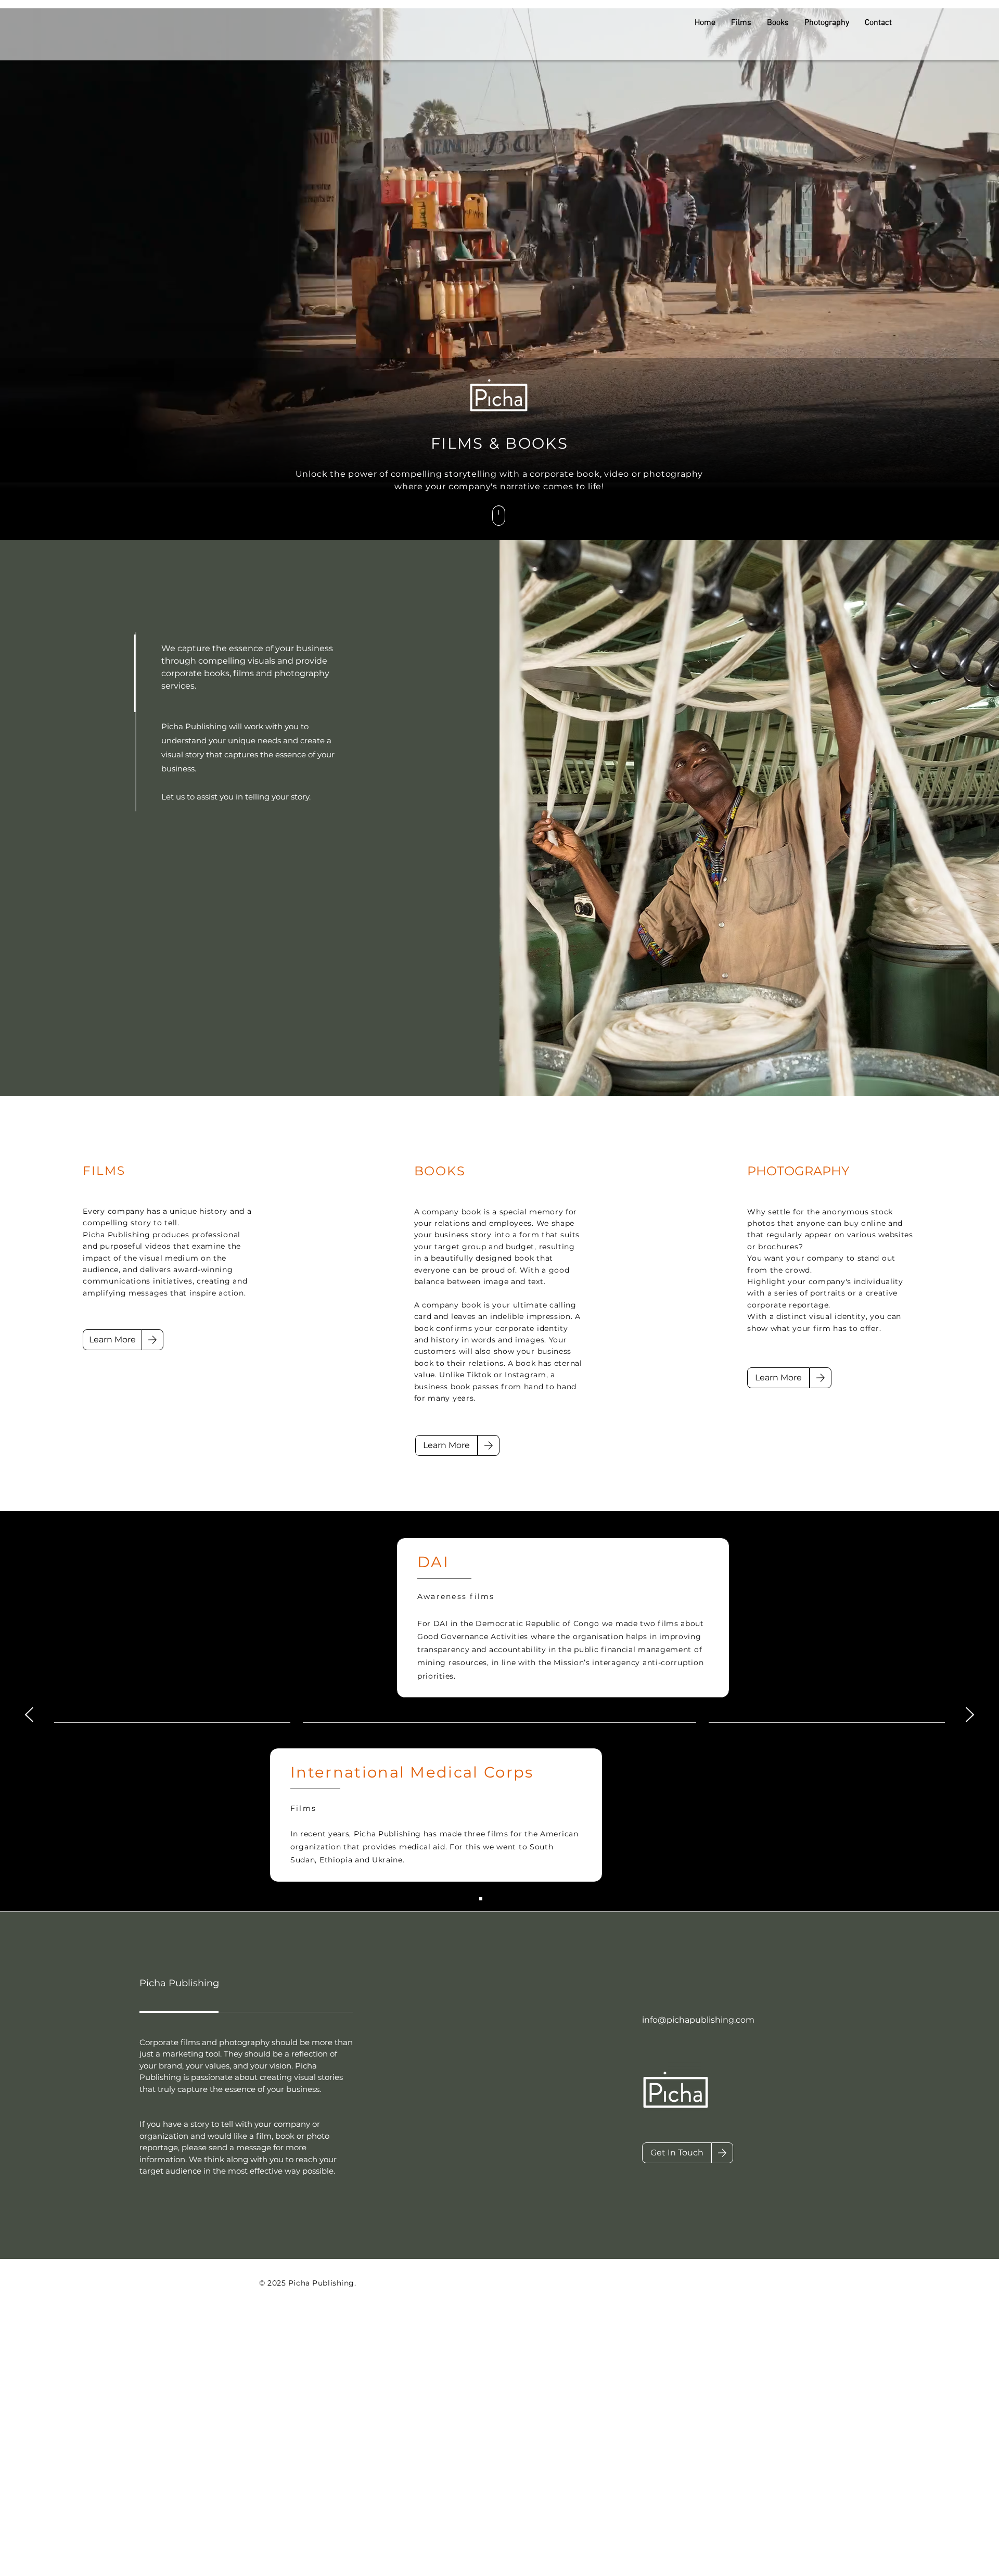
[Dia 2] (499, 1899)
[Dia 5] (481, 1899)
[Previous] (29, 1715)
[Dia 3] (509, 1899)
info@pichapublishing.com (698, 2020)
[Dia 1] (490, 1899)
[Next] (970, 1715)
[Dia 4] (518, 1899)
